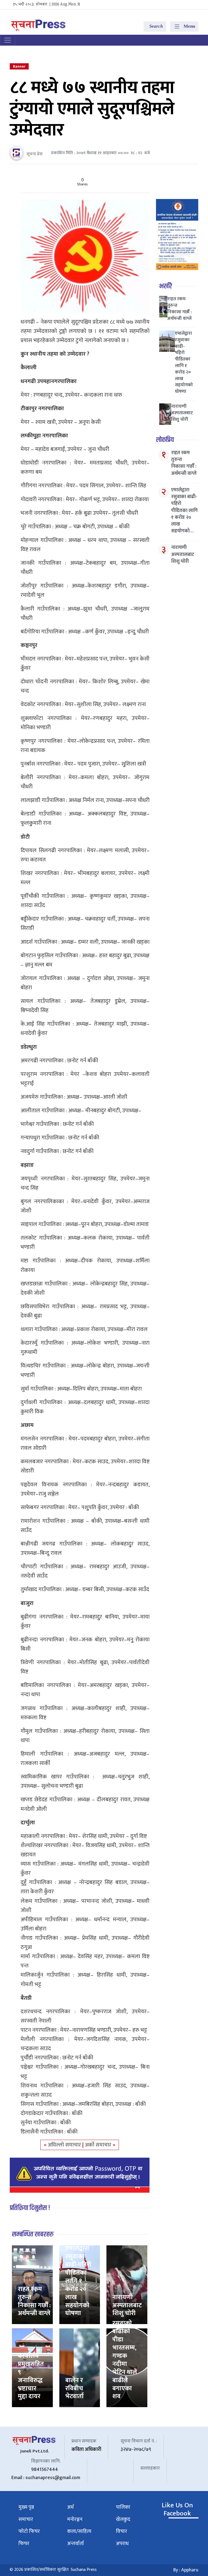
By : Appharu (186, 2570)
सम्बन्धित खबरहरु (33, 2234)
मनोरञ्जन (75, 2519)
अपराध (122, 2544)
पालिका (123, 2507)
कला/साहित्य (79, 2531)
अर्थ (70, 2507)
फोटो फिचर (29, 2531)
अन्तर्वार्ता (76, 2544)
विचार (121, 2531)
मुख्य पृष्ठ (26, 2507)
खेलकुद (123, 2519)
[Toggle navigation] (8, 40)
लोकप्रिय (165, 440)
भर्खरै (166, 286)
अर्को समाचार (99, 2145)
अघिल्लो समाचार (65, 2145)
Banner (19, 66)
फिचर (24, 2544)
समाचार (26, 2519)
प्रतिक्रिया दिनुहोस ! (30, 2208)
